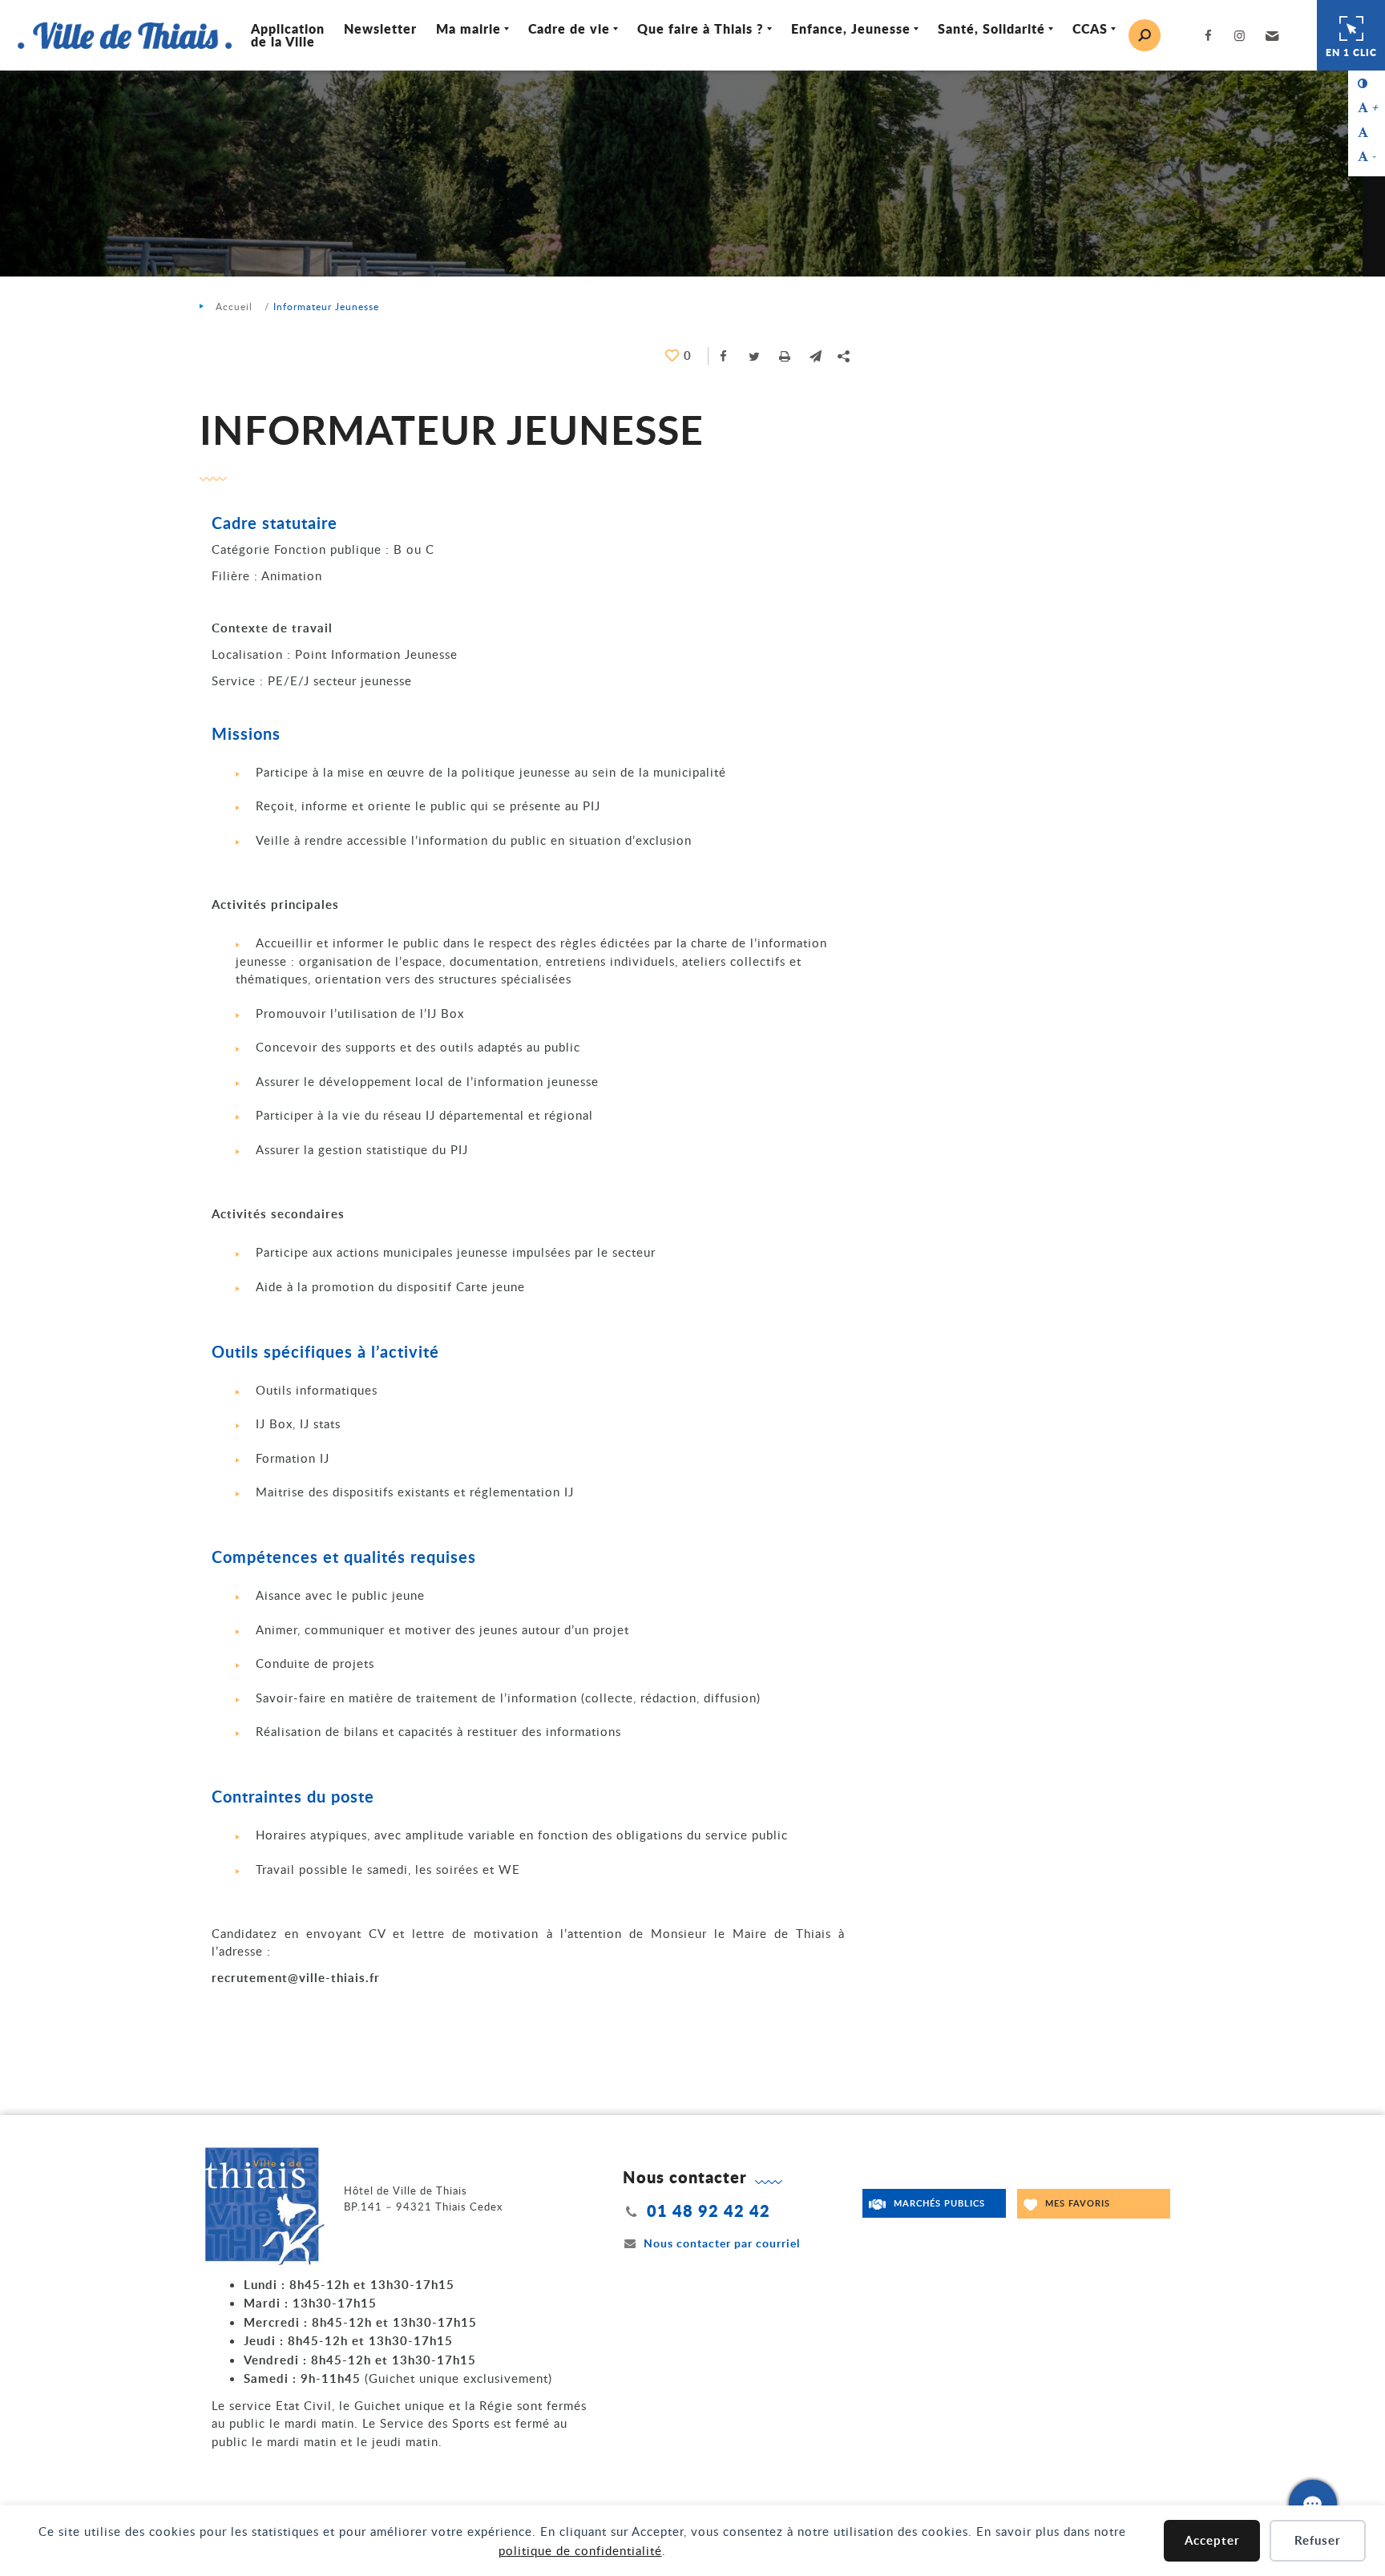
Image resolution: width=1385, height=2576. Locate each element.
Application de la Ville (288, 35)
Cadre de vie (569, 28)
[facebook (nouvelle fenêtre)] (1211, 36)
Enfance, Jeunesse (851, 28)
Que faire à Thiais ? (701, 28)
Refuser (1318, 2540)
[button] (1270, 35)
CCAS (1090, 28)
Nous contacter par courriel (722, 2243)
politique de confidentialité (580, 2550)
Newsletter (380, 28)
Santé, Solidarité (991, 28)
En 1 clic (1351, 52)
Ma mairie (468, 28)
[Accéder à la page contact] (1313, 2504)
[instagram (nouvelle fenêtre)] (1243, 36)
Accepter (1212, 2540)
